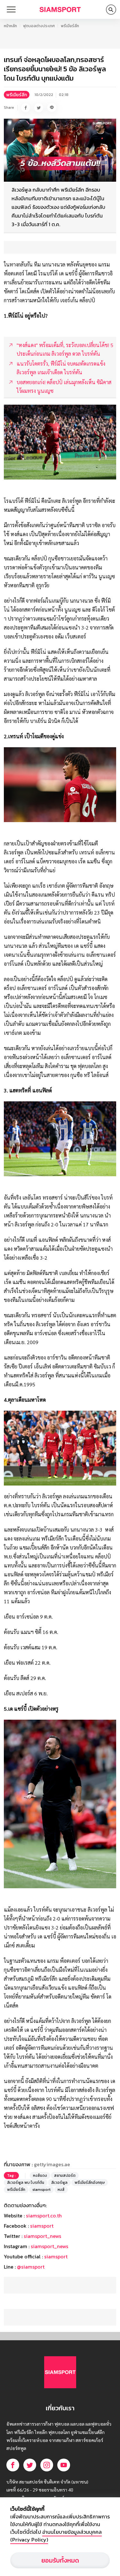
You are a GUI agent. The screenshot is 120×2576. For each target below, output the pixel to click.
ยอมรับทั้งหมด (60, 2560)
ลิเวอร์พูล (59, 2183)
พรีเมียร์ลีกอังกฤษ (90, 2183)
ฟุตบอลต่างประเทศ (39, 26)
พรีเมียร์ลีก (70, 26)
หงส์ (61, 2190)
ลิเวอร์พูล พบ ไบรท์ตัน (26, 2183)
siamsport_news (42, 2236)
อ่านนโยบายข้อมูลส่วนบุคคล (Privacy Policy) (56, 2536)
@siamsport (31, 2267)
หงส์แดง (40, 2176)
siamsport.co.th (44, 2215)
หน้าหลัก (10, 26)
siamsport (41, 2190)
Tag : (11, 2176)
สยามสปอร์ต (65, 2176)
